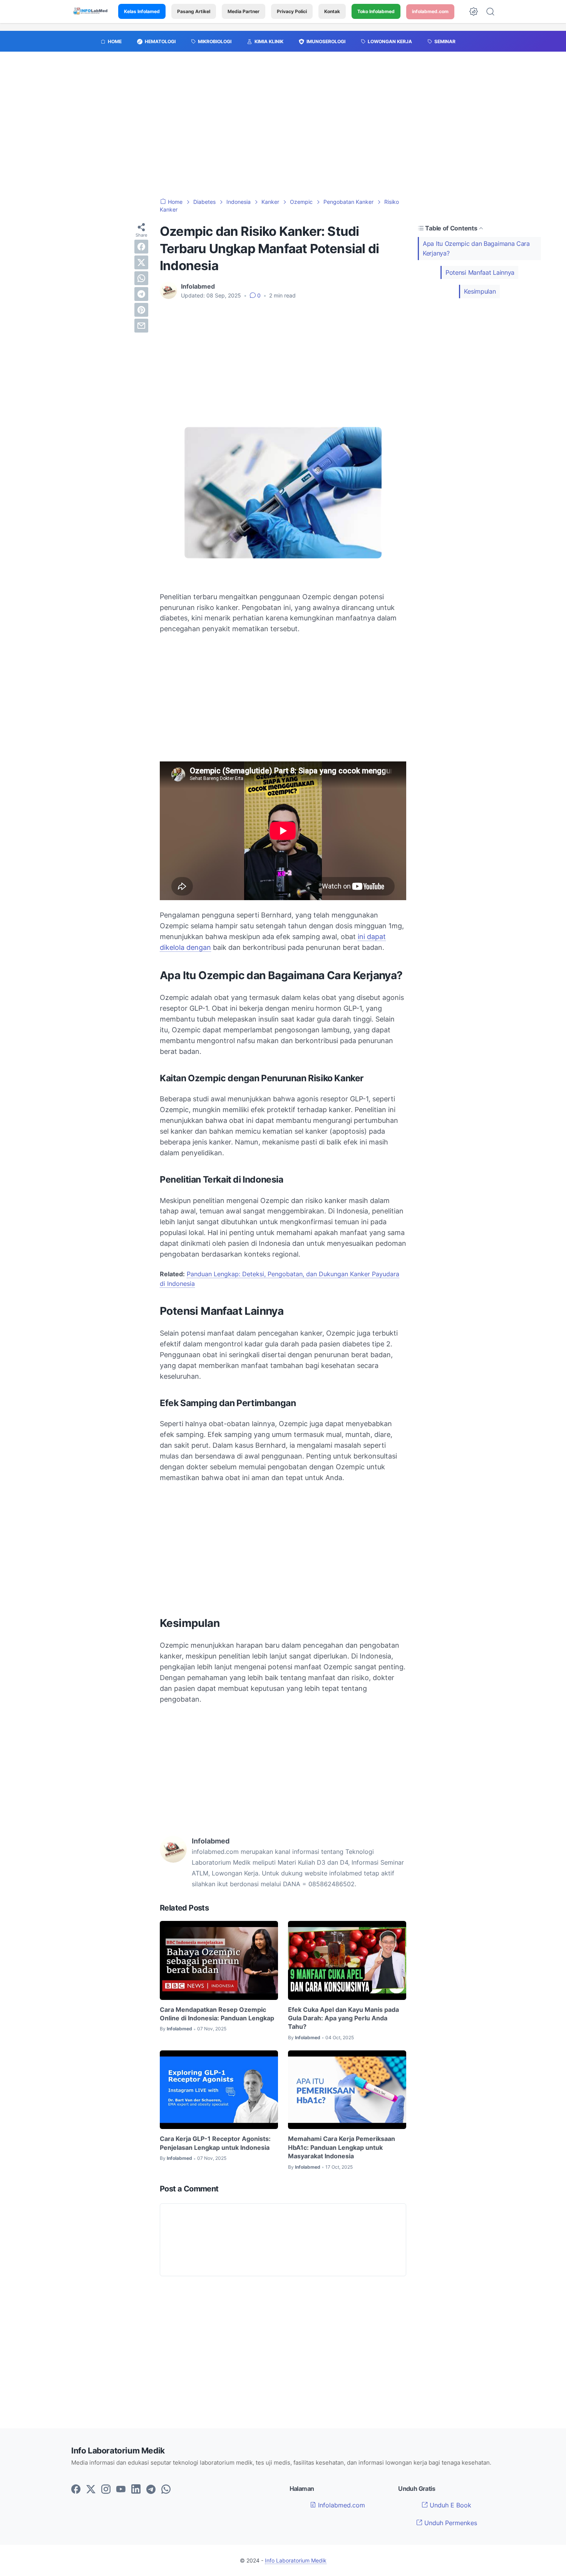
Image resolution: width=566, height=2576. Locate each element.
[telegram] (141, 294)
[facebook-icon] (76, 2490)
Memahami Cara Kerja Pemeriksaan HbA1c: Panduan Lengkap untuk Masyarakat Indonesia (342, 2147)
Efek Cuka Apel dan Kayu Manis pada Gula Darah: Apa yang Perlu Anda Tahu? (343, 2018)
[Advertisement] (283, 129)
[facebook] (141, 247)
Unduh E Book (450, 2505)
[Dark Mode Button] (474, 12)
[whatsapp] (141, 278)
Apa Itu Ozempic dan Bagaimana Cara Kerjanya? (476, 248)
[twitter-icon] (91, 2490)
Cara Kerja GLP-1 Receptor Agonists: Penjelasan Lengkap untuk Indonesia (215, 2143)
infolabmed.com (430, 11)
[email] (141, 326)
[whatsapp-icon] (166, 2490)
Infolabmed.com (341, 2505)
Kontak (332, 11)
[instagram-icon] (106, 2490)
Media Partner (244, 11)
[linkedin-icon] (136, 2490)
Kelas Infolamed (142, 11)
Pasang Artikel (194, 11)
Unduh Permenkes (450, 2523)
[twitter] (141, 262)
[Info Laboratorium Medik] (91, 12)
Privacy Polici (292, 11)
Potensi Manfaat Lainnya (480, 272)
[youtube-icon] (121, 2490)
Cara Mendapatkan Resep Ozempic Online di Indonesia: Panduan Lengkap (217, 2014)
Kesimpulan (480, 291)
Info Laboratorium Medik (296, 2560)
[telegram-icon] (151, 2490)
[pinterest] (141, 310)
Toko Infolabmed (376, 11)
